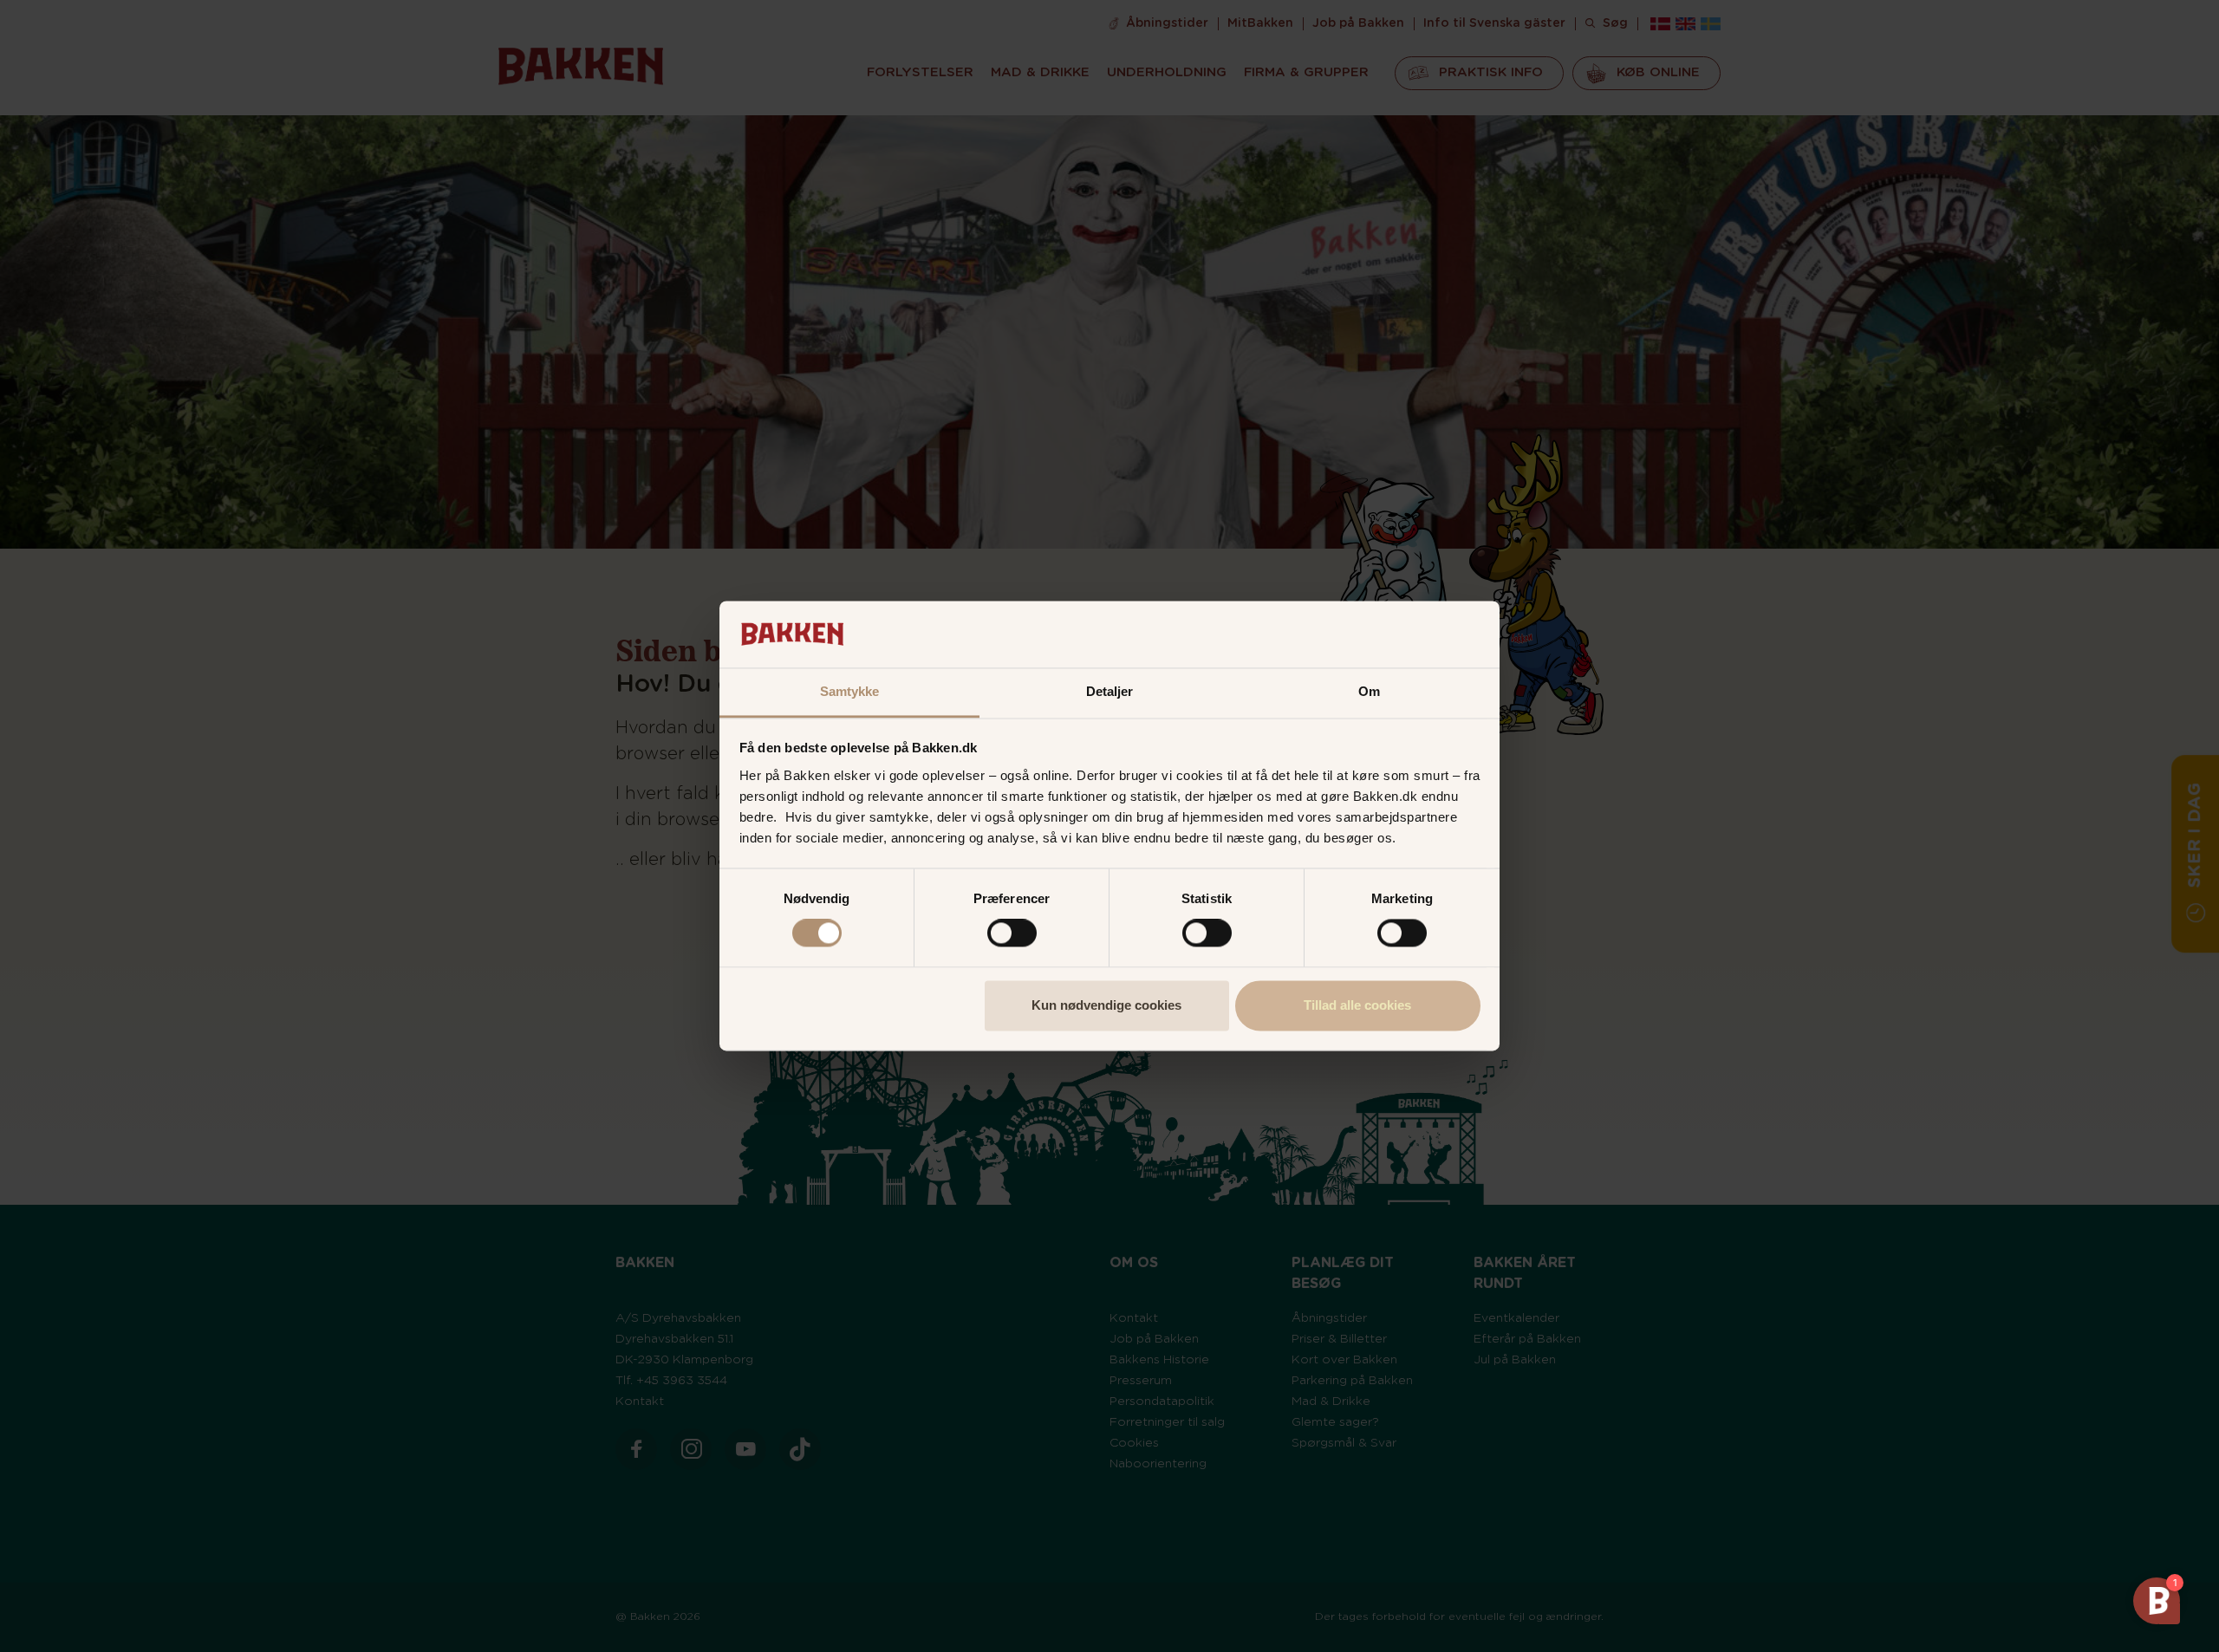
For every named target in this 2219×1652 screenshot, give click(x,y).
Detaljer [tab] (1110, 691)
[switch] (1012, 933)
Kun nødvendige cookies (1106, 1005)
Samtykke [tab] (850, 691)
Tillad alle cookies (1357, 1005)
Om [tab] (1369, 691)
